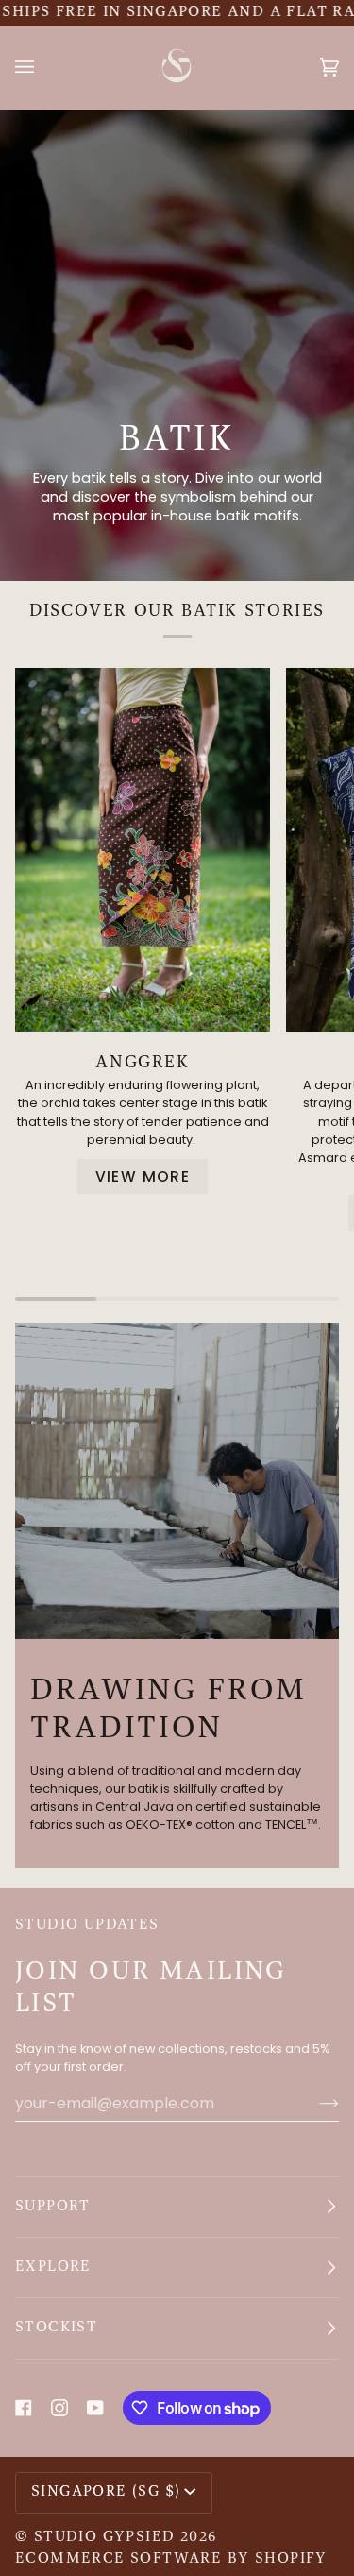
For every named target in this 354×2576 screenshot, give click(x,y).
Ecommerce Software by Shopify (171, 2559)
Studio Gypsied (105, 2537)
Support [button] (53, 2207)
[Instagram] (59, 2408)
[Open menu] (43, 68)
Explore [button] (53, 2267)
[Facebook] (24, 2408)
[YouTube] (95, 2408)
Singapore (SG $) (106, 2492)
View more (143, 1177)
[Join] (314, 2103)
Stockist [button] (56, 2328)
